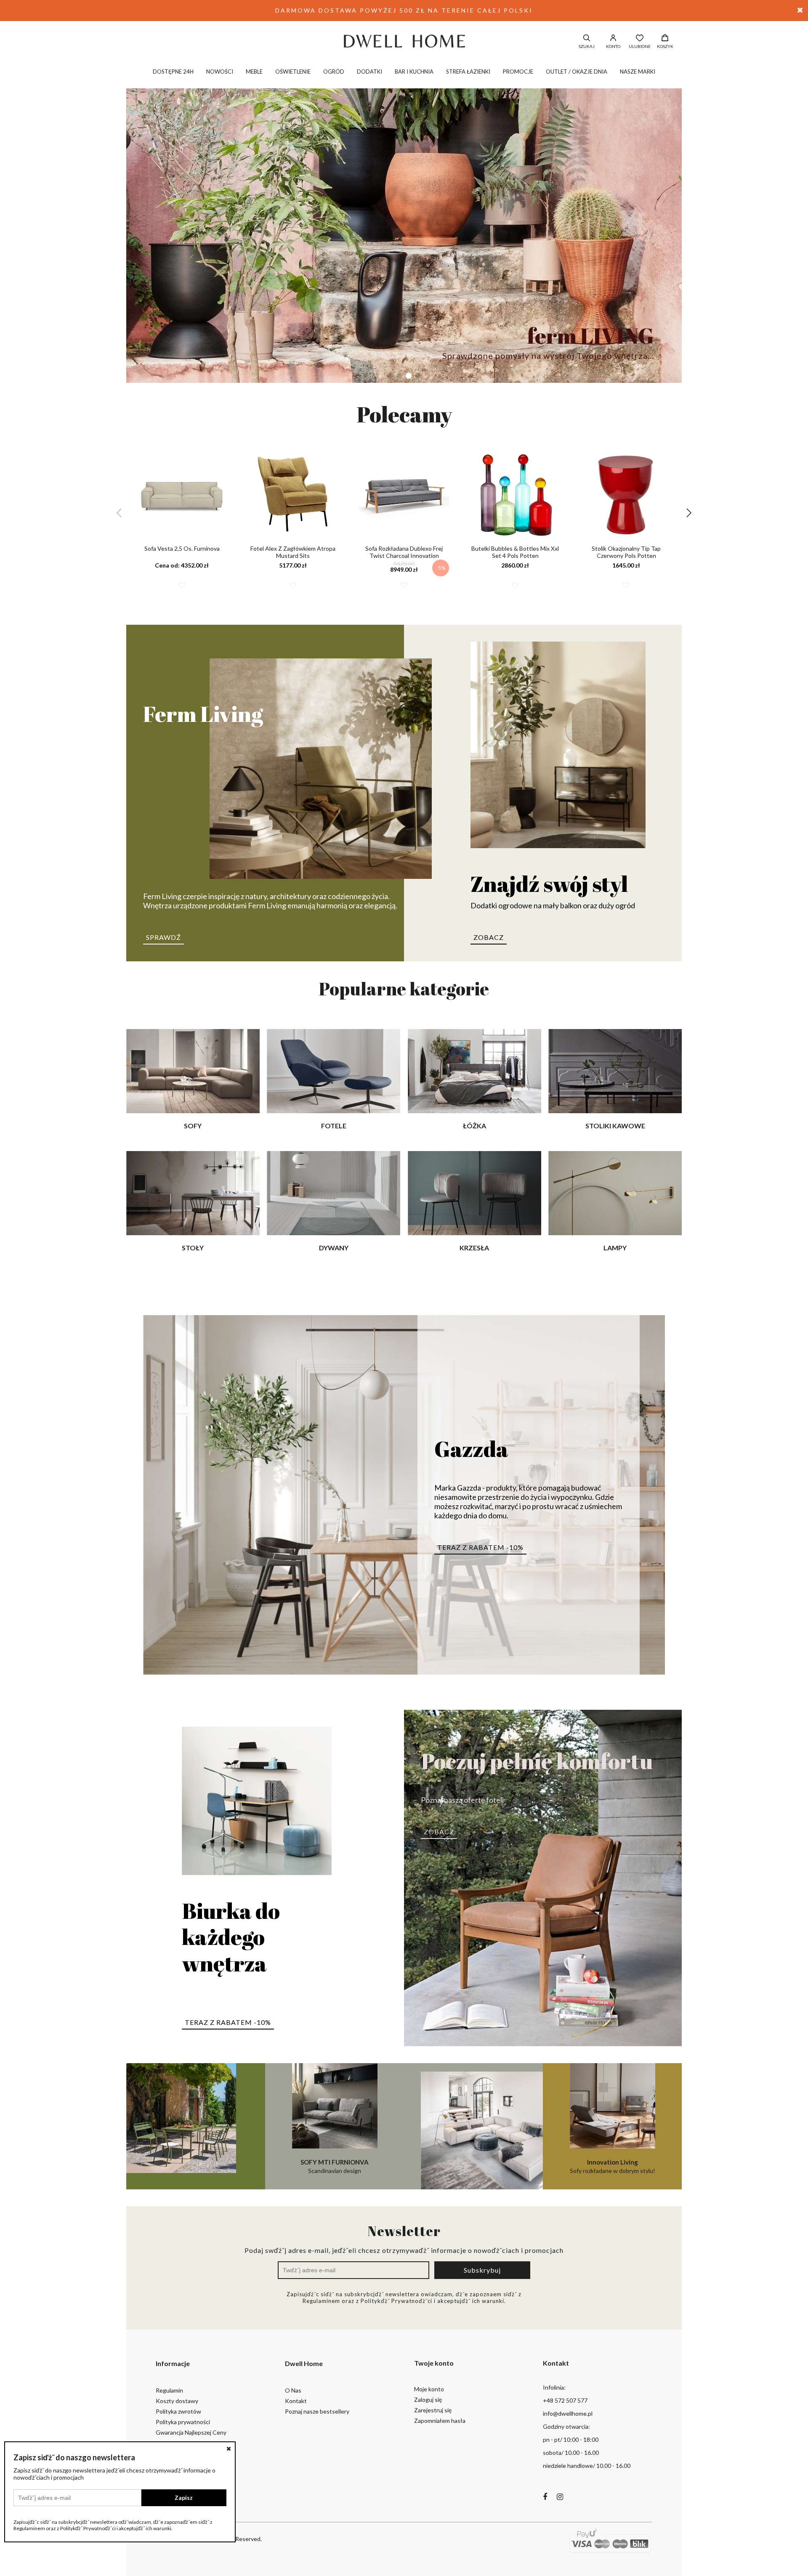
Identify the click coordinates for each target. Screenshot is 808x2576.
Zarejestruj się (433, 2410)
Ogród (334, 72)
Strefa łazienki (468, 72)
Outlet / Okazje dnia (577, 72)
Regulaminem (321, 2301)
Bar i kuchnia (414, 72)
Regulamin (169, 2390)
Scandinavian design (335, 2166)
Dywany (334, 1248)
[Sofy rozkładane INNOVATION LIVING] (473, 2126)
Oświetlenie (293, 72)
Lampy (615, 1248)
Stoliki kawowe (615, 1126)
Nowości (220, 72)
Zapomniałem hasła (440, 2421)
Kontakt (296, 2401)
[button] (390, 376)
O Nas (293, 2390)
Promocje (518, 72)
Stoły (193, 1248)
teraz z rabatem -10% (480, 1547)
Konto (613, 46)
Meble (254, 72)
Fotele (334, 1126)
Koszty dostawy (177, 2401)
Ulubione (640, 46)
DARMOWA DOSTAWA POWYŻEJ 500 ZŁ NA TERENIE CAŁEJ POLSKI (404, 10)
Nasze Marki (638, 72)
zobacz (489, 937)
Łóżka (474, 1126)
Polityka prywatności (183, 2422)
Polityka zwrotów (178, 2411)
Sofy (193, 1126)
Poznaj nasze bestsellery (317, 2411)
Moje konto (429, 2389)
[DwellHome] (404, 41)
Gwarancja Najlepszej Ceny (191, 2432)
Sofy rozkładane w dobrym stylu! (613, 2166)
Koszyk (665, 46)
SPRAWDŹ (163, 937)
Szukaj (587, 46)
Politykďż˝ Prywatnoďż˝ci (396, 2301)
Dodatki (369, 72)
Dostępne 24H (173, 72)
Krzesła (474, 1248)
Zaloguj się (428, 2400)
